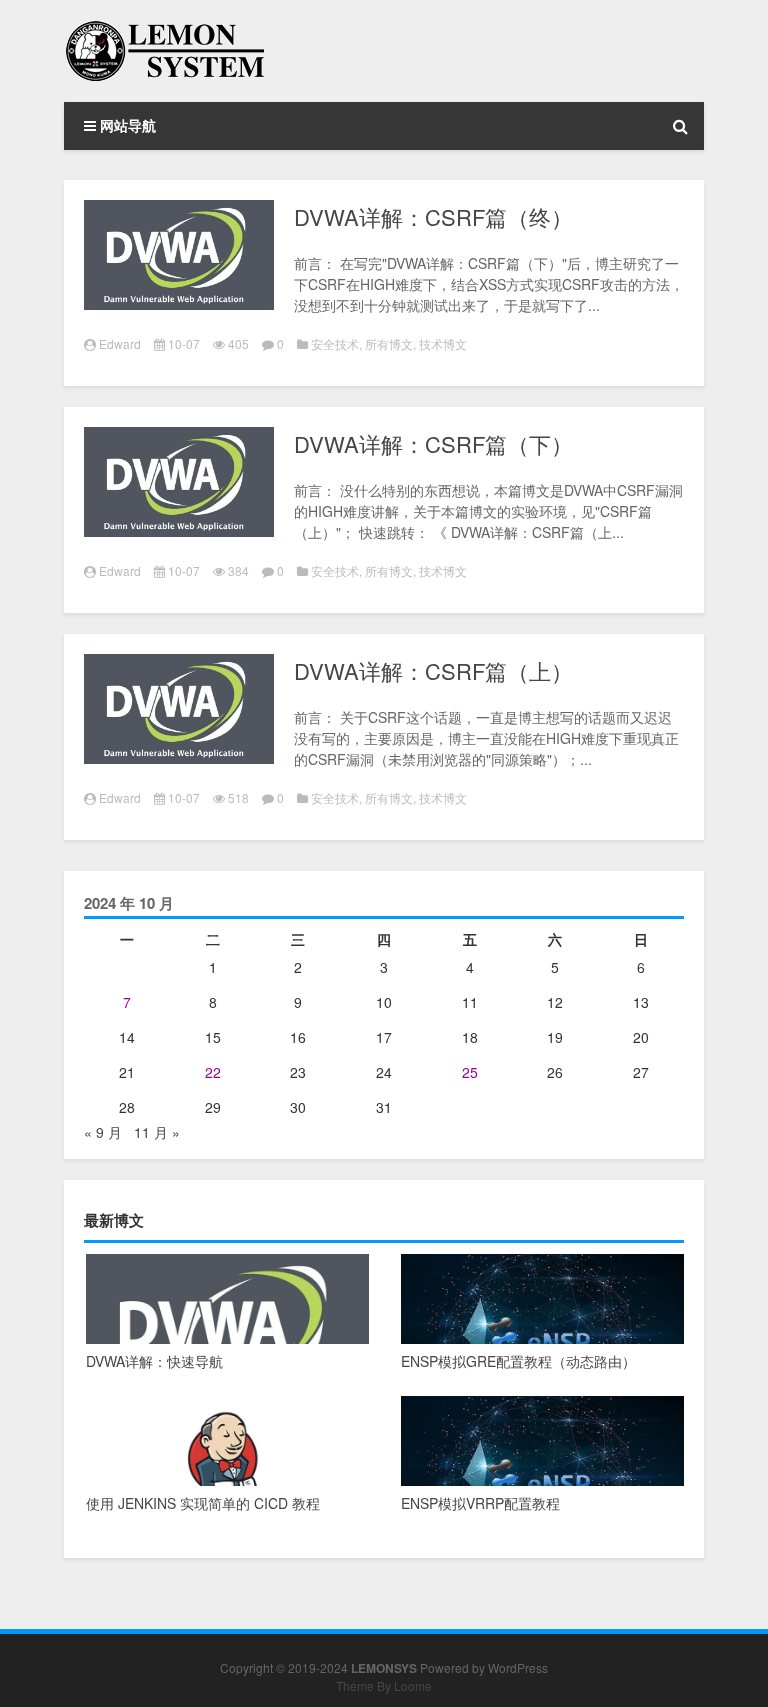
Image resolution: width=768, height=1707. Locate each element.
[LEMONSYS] (164, 28)
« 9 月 (103, 1132)
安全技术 (335, 343)
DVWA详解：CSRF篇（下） (433, 443)
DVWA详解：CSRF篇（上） (433, 670)
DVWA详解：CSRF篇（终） (433, 216)
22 (213, 1072)
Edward (120, 343)
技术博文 (443, 343)
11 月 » (157, 1132)
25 (470, 1072)
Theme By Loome (384, 1685)
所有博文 (389, 343)
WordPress (518, 1667)
